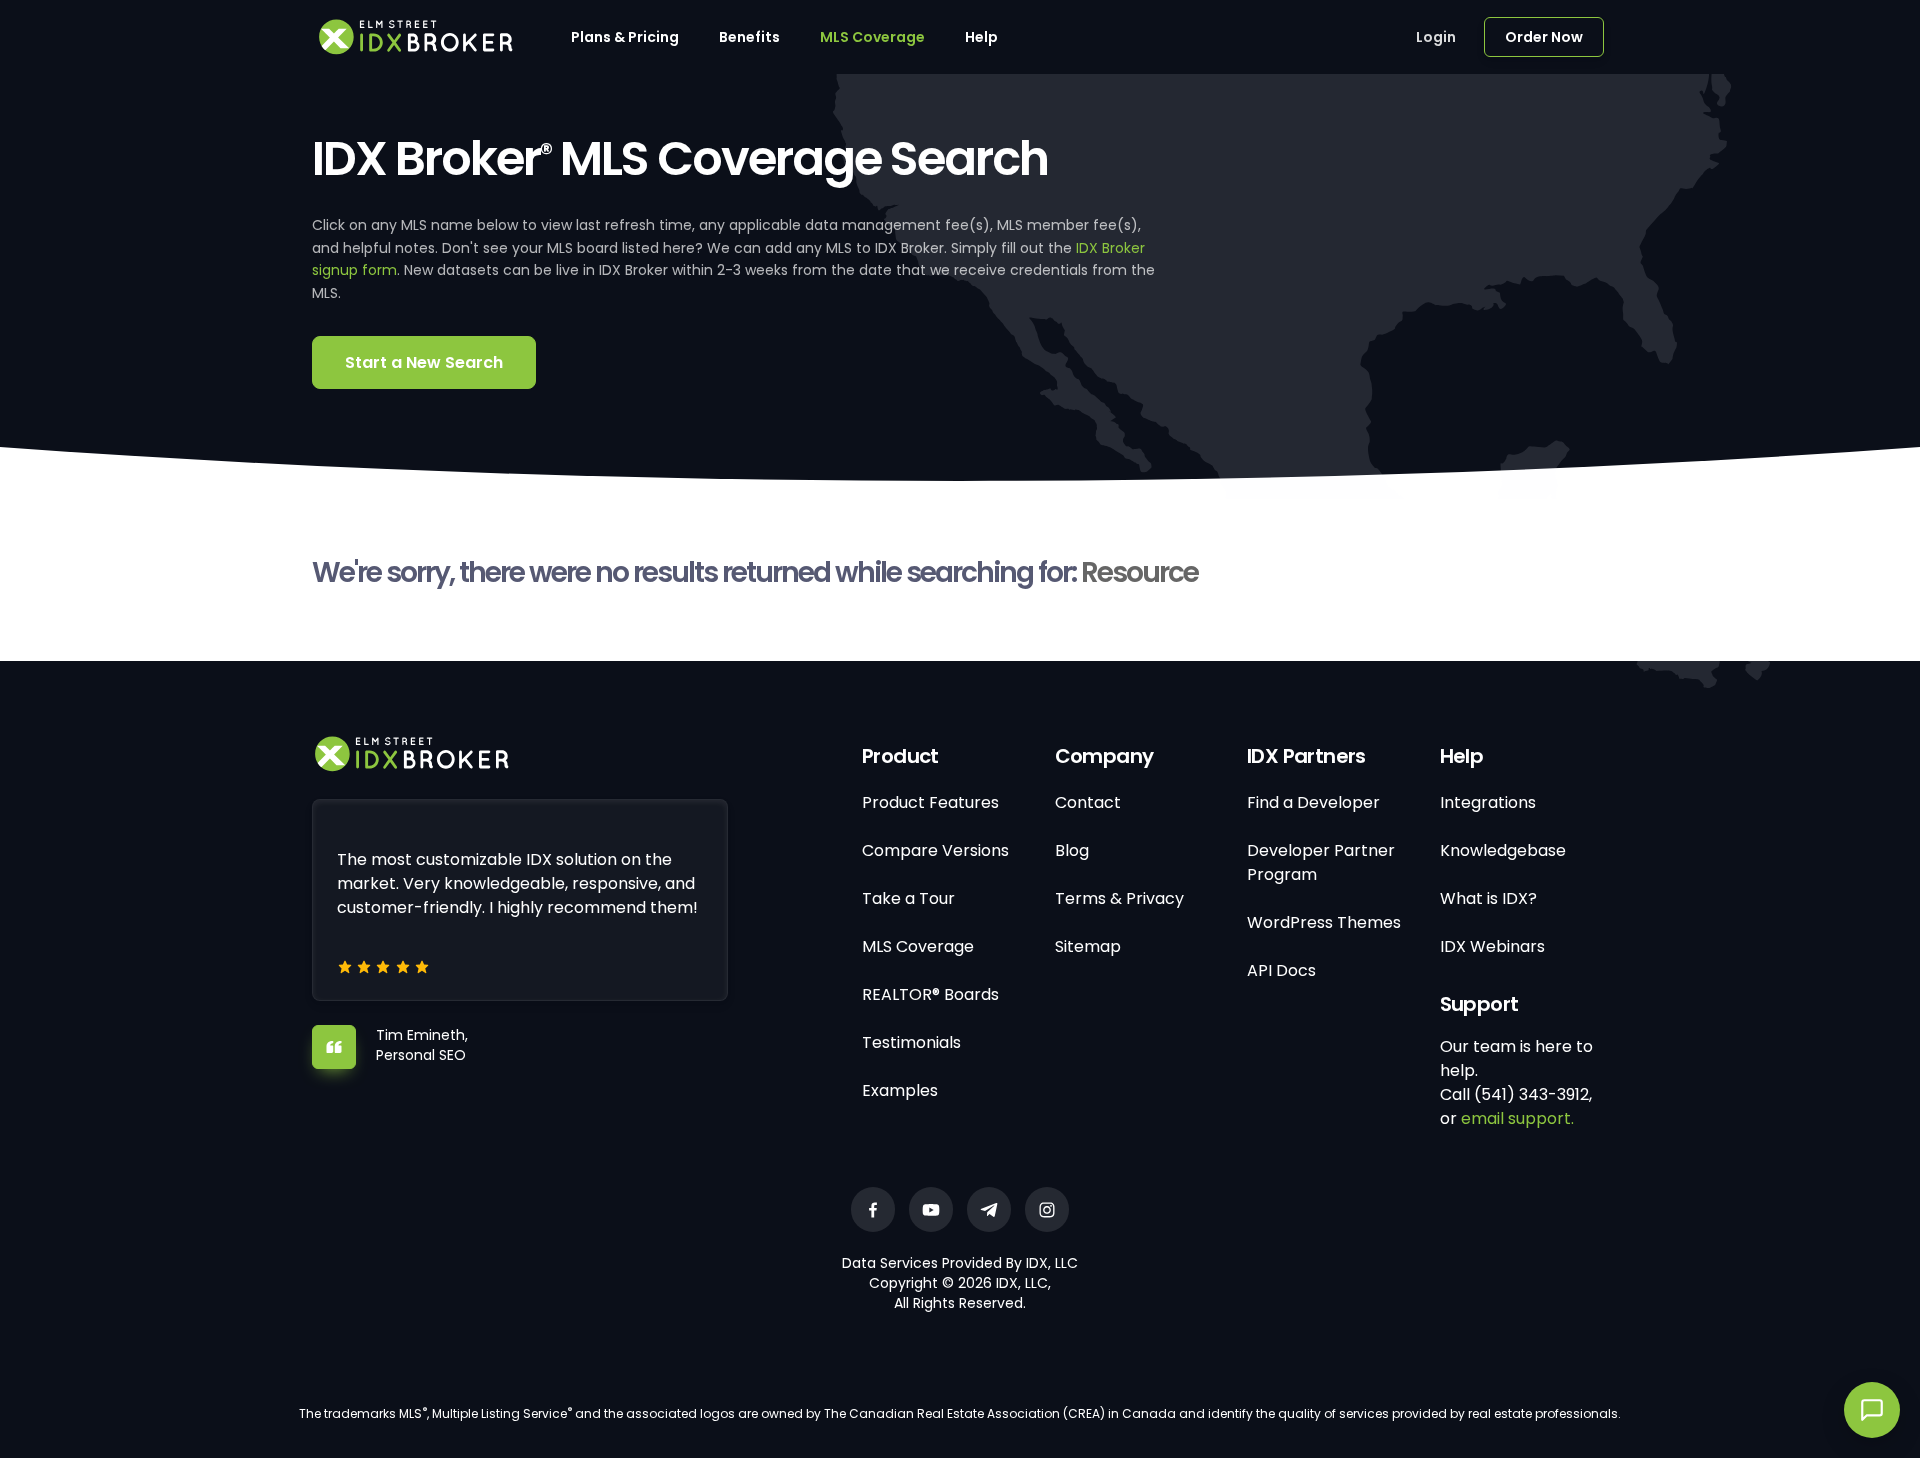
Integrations (1488, 802)
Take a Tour (908, 898)
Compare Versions (935, 850)
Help (981, 37)
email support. (1517, 1118)
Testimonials (911, 1042)
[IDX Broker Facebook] (873, 1209)
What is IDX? (1488, 898)
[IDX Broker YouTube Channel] (931, 1209)
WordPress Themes (1324, 922)
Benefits (749, 37)
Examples (900, 1090)
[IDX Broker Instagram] (1047, 1209)
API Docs (1281, 970)
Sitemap (1088, 946)
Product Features (930, 802)
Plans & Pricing (625, 37)
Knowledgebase (1503, 850)
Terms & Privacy (1119, 898)
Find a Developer (1313, 802)
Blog (1072, 850)
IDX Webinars (1492, 946)
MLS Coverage (872, 37)
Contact (1088, 802)
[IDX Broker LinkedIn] (989, 1209)
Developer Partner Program (1321, 862)
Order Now (1544, 37)
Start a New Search (424, 362)
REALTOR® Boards (930, 994)
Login (1436, 37)
